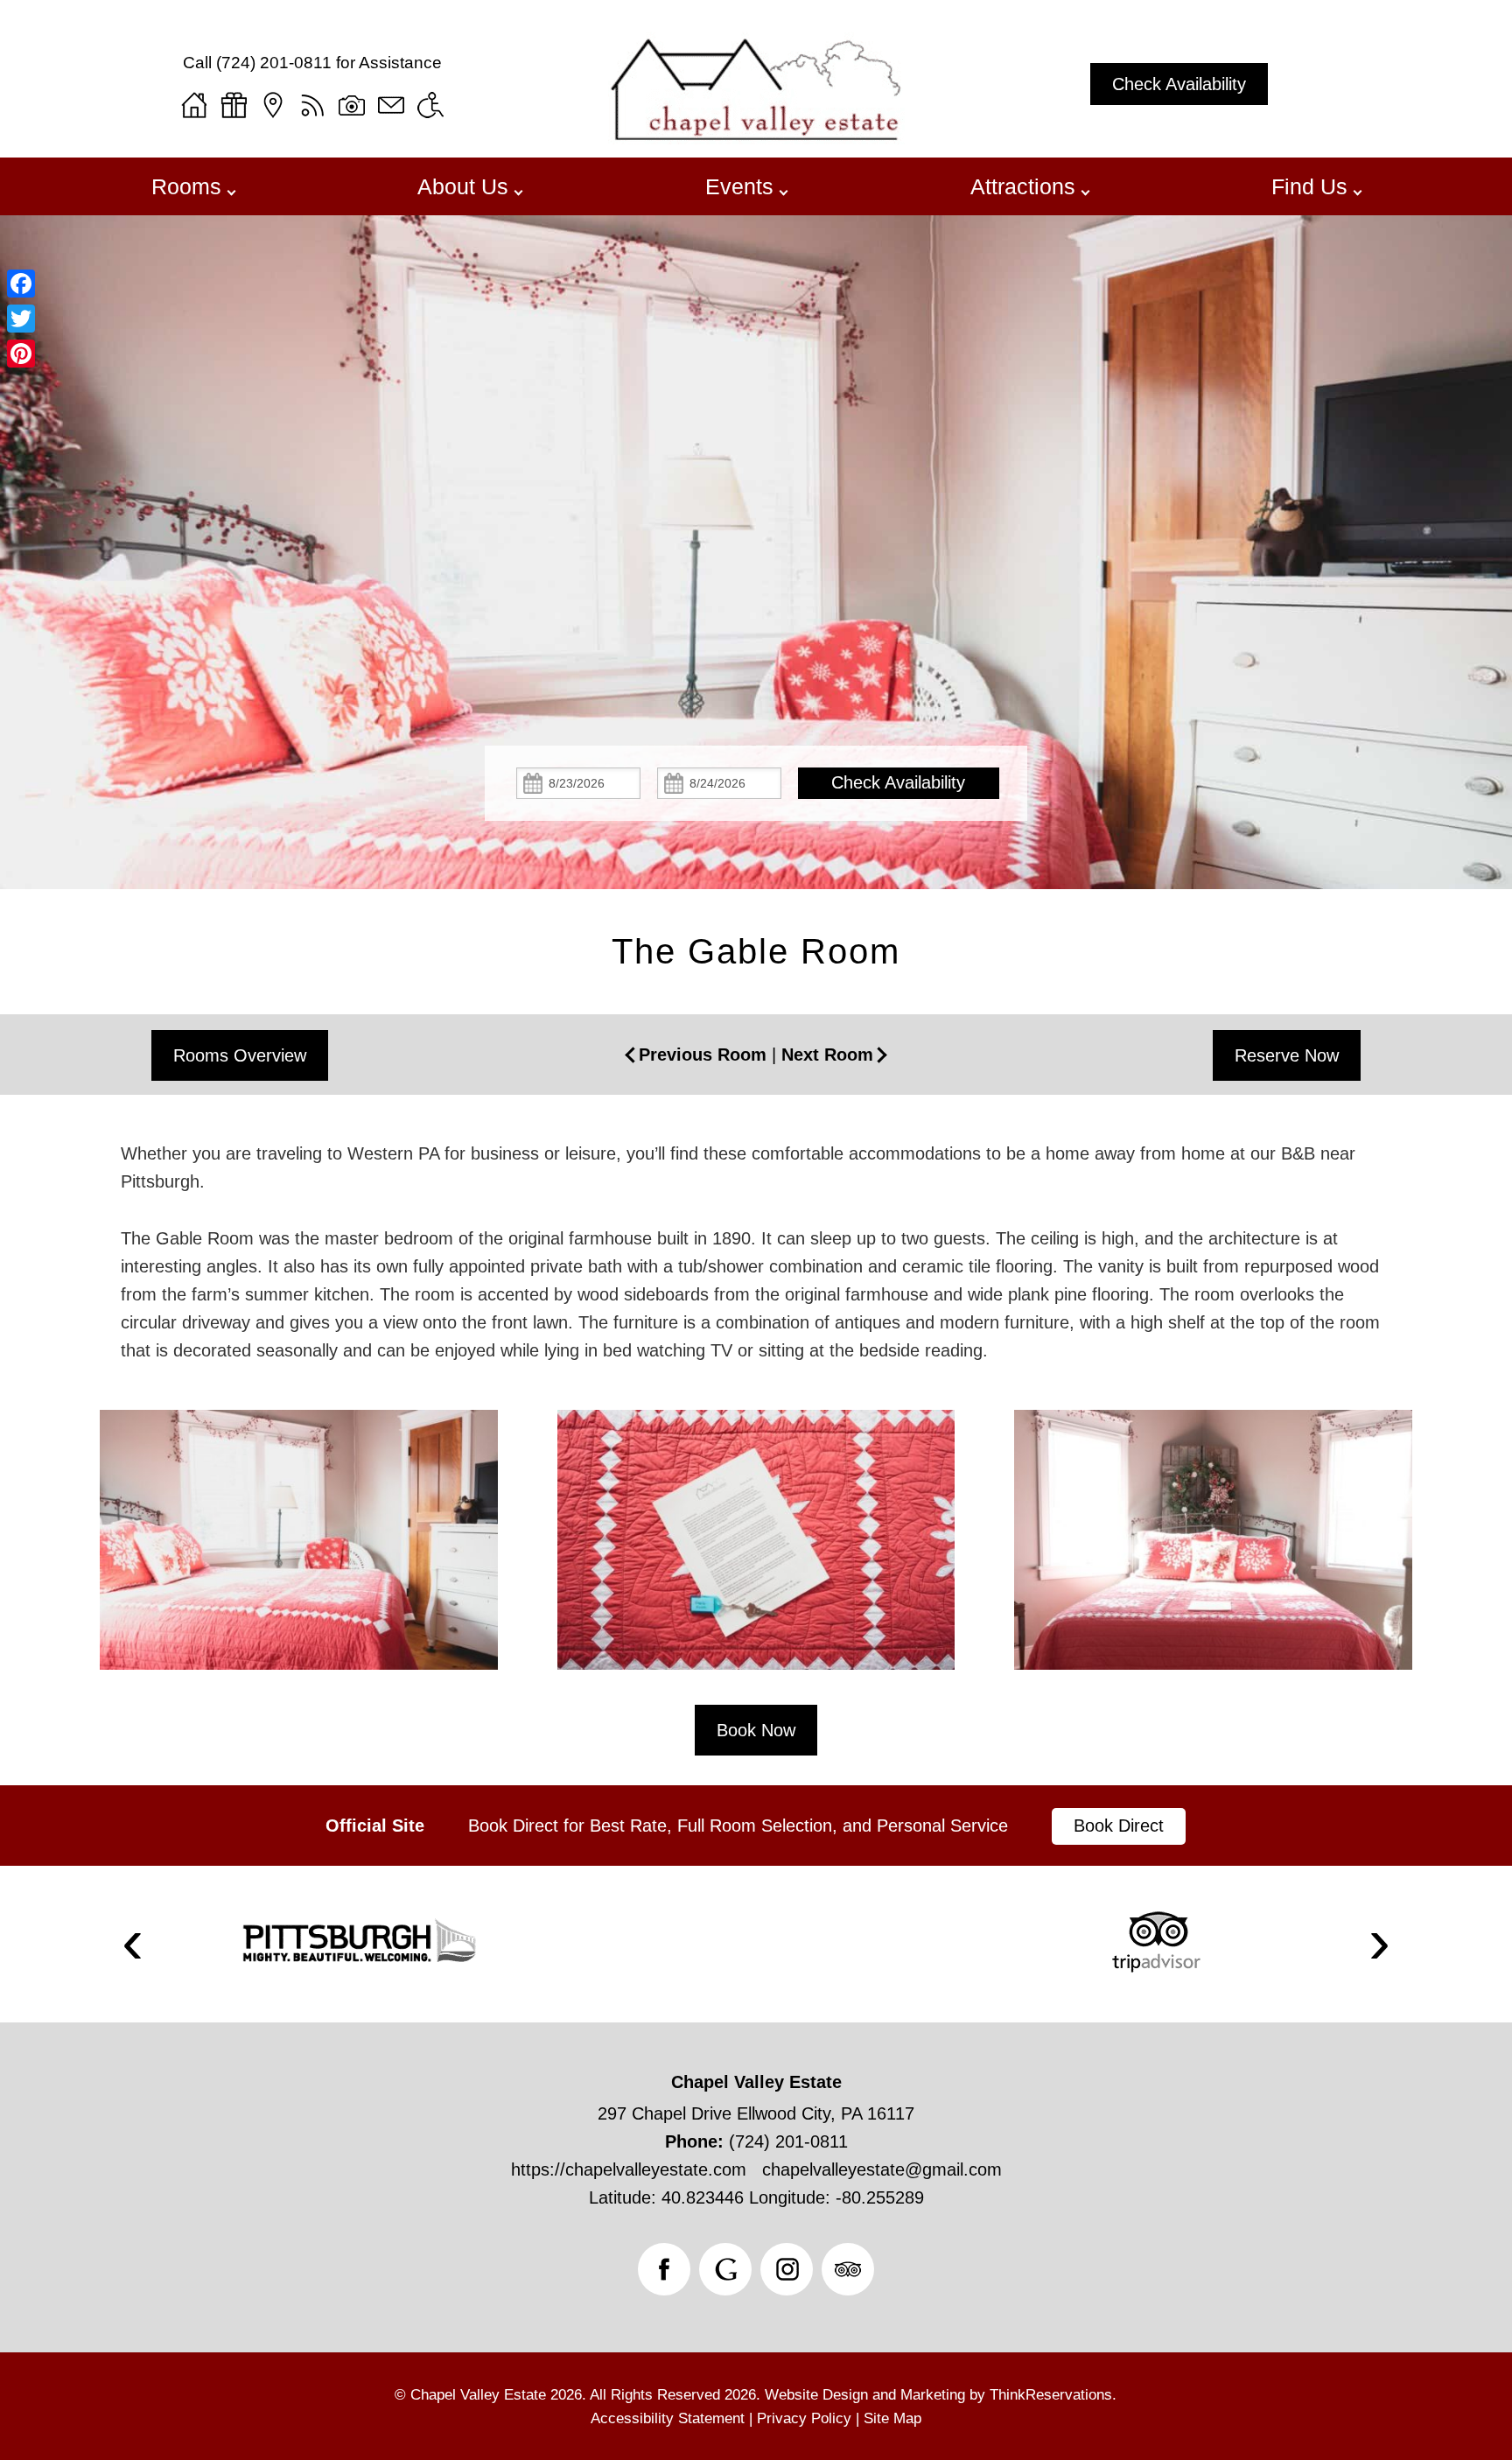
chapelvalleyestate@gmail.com (882, 2169)
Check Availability (1179, 84)
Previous (132, 1944)
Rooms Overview (240, 1055)
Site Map (892, 2418)
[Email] (391, 105)
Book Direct (1119, 1826)
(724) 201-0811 (274, 63)
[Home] (194, 105)
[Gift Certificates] (234, 105)
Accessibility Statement (668, 2418)
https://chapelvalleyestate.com (629, 2169)
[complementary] (756, 1557)
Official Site (375, 1826)
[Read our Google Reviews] (725, 2269)
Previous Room (703, 1055)
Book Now (756, 1730)
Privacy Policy (804, 2418)
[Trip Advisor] (1156, 1942)
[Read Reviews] (848, 2269)
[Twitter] (21, 319)
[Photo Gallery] (352, 105)
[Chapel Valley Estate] (756, 138)
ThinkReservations (1051, 2395)
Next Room (827, 1055)
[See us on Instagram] (787, 2269)
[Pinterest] (21, 354)
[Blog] (312, 105)
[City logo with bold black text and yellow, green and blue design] (358, 1942)
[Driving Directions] (273, 105)
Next (1380, 1944)
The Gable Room (756, 951)
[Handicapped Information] (430, 105)
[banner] (756, 1826)
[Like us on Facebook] (664, 2269)
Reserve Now (1287, 1055)
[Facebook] (21, 284)
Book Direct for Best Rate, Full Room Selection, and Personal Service (738, 1826)
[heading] (756, 951)
